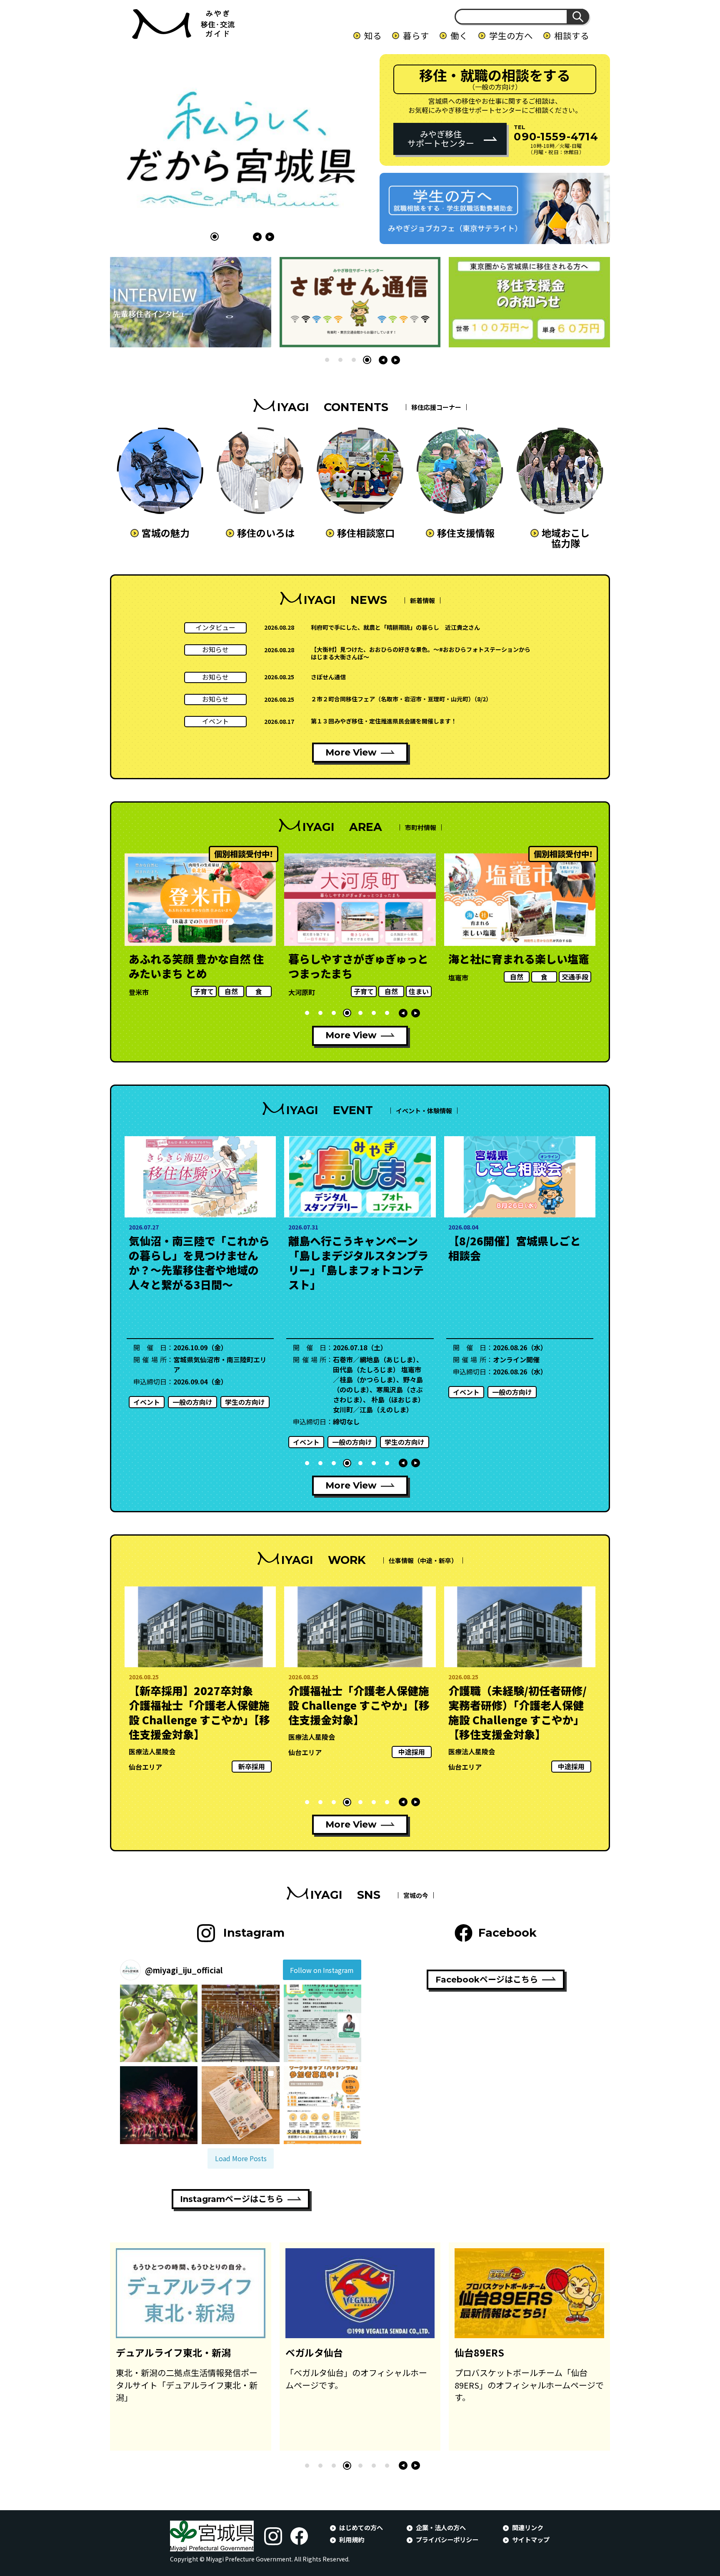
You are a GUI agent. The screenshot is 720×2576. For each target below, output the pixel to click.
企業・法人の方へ (441, 2527)
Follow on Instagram (322, 1970)
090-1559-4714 (556, 136)
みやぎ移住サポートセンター (441, 138)
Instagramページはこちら (232, 2199)
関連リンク (528, 2527)
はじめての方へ (361, 2527)
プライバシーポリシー (447, 2539)
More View (351, 752)
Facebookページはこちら (487, 1980)
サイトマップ (531, 2539)
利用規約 (352, 2539)
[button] (215, 237)
